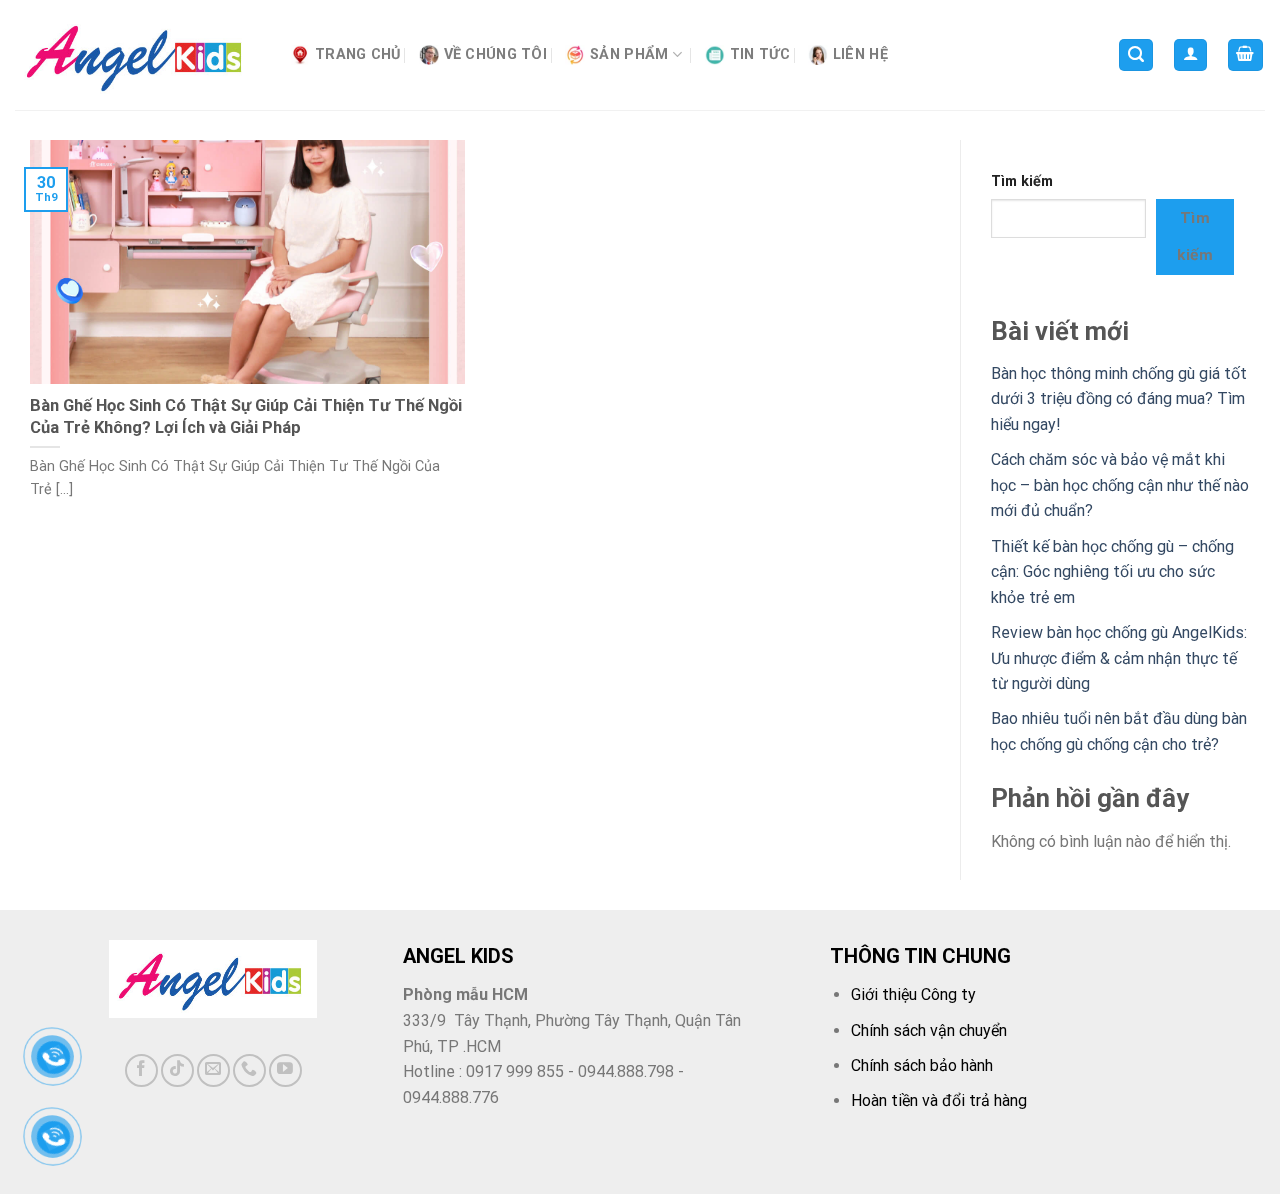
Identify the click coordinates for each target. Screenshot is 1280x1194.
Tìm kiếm (1022, 181)
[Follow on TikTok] (177, 1070)
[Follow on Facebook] (141, 1070)
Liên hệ (860, 54)
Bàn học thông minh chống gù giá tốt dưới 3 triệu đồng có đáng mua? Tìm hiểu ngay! (1119, 399)
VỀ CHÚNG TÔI (495, 54)
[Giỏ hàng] (1246, 55)
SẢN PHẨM (629, 54)
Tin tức (760, 54)
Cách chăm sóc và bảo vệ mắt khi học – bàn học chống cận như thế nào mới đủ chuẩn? (1120, 485)
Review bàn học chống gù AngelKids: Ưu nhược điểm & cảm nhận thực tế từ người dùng (1119, 658)
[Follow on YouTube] (285, 1070)
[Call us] (249, 1070)
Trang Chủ (358, 54)
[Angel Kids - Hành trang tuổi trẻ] (137, 55)
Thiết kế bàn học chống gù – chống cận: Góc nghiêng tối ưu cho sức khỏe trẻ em (1112, 572)
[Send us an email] (213, 1070)
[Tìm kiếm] (1136, 55)
